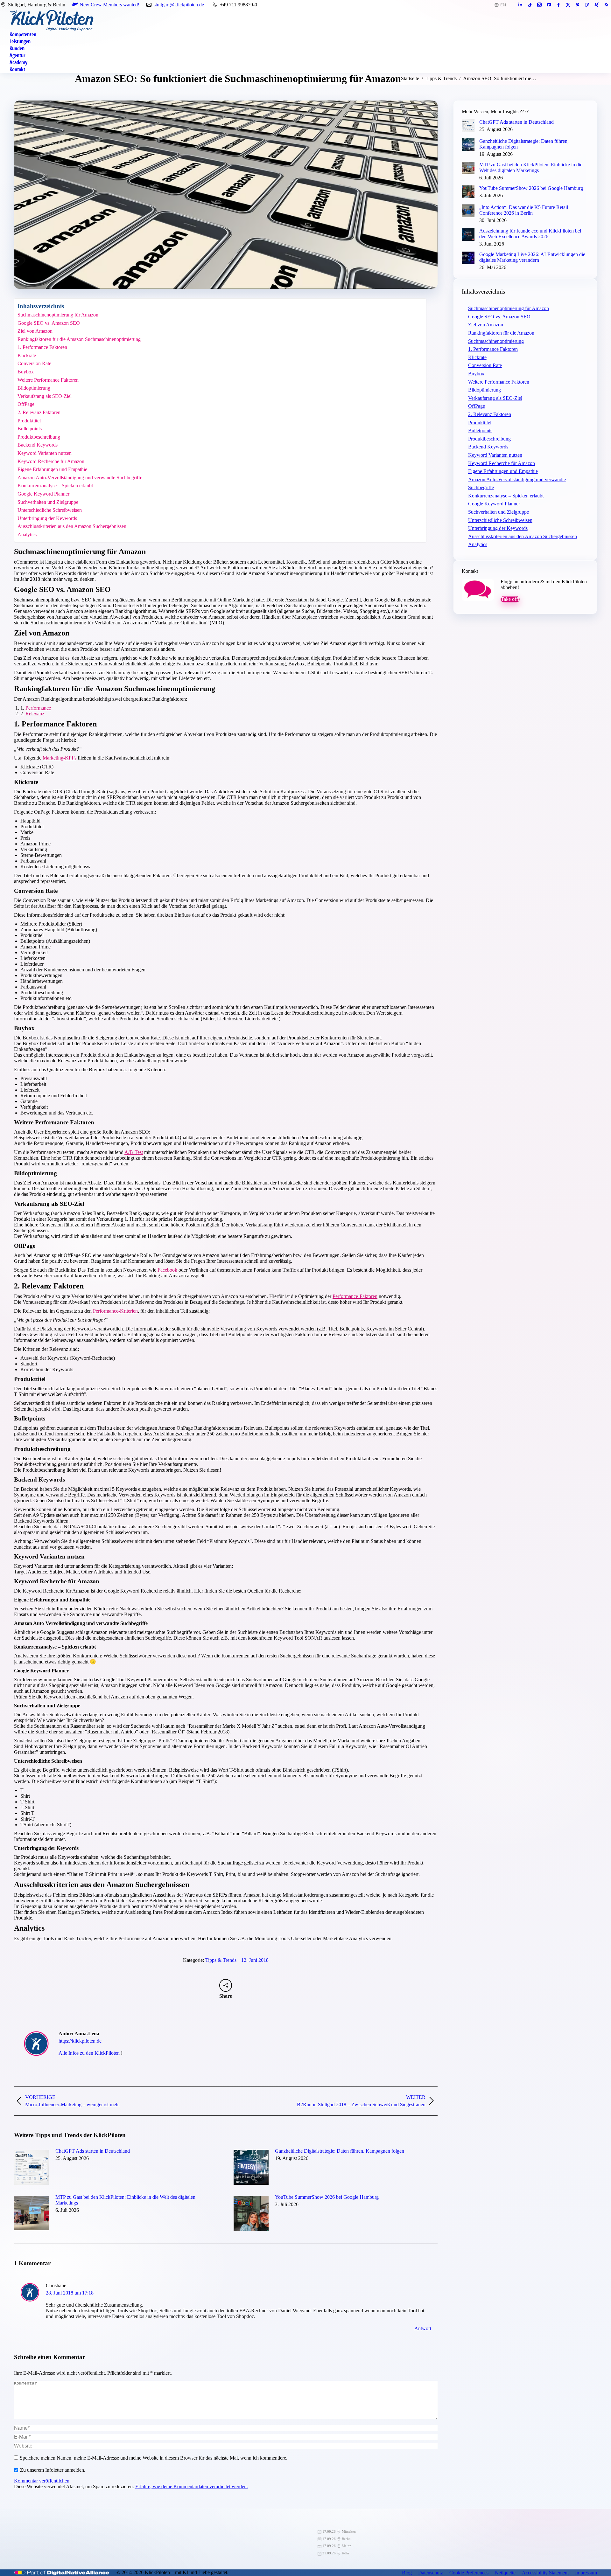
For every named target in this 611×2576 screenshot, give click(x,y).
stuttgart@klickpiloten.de (179, 5)
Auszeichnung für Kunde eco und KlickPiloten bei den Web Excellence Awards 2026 (530, 234)
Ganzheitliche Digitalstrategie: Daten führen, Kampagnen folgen (340, 2151)
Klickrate (27, 355)
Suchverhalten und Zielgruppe (48, 502)
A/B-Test (134, 1152)
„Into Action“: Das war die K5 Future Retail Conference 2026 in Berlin (524, 210)
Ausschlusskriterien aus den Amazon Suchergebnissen (72, 526)
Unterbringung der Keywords (47, 518)
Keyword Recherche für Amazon (51, 461)
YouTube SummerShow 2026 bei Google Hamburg (327, 2197)
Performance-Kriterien (115, 1311)
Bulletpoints (30, 429)
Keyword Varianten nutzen (45, 453)
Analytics (27, 535)
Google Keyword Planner (43, 494)
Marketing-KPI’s (60, 758)
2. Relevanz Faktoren (39, 412)
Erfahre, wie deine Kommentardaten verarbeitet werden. (192, 2486)
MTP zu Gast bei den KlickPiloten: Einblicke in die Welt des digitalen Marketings (125, 2200)
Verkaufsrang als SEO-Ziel (45, 396)
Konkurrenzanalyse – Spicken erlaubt (55, 486)
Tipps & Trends (221, 1960)
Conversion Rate (34, 363)
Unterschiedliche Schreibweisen (50, 510)
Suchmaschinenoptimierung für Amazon (58, 315)
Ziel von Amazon (35, 331)
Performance (38, 708)
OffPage (26, 404)
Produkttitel (29, 421)
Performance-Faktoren (355, 1296)
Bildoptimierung (34, 388)
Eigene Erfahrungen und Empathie (52, 469)
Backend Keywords (38, 445)
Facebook (167, 1270)
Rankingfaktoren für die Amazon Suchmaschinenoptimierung (79, 339)
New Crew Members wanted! (109, 5)
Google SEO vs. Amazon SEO (49, 323)
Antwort (423, 2328)
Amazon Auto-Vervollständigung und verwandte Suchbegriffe (80, 478)
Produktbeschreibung (39, 437)
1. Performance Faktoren (42, 347)
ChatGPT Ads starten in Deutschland (93, 2151)
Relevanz (35, 714)
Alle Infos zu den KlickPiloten (89, 2053)
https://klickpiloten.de (80, 2041)
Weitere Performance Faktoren (48, 380)
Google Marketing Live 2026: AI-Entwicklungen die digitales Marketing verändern (532, 257)
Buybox (26, 372)
